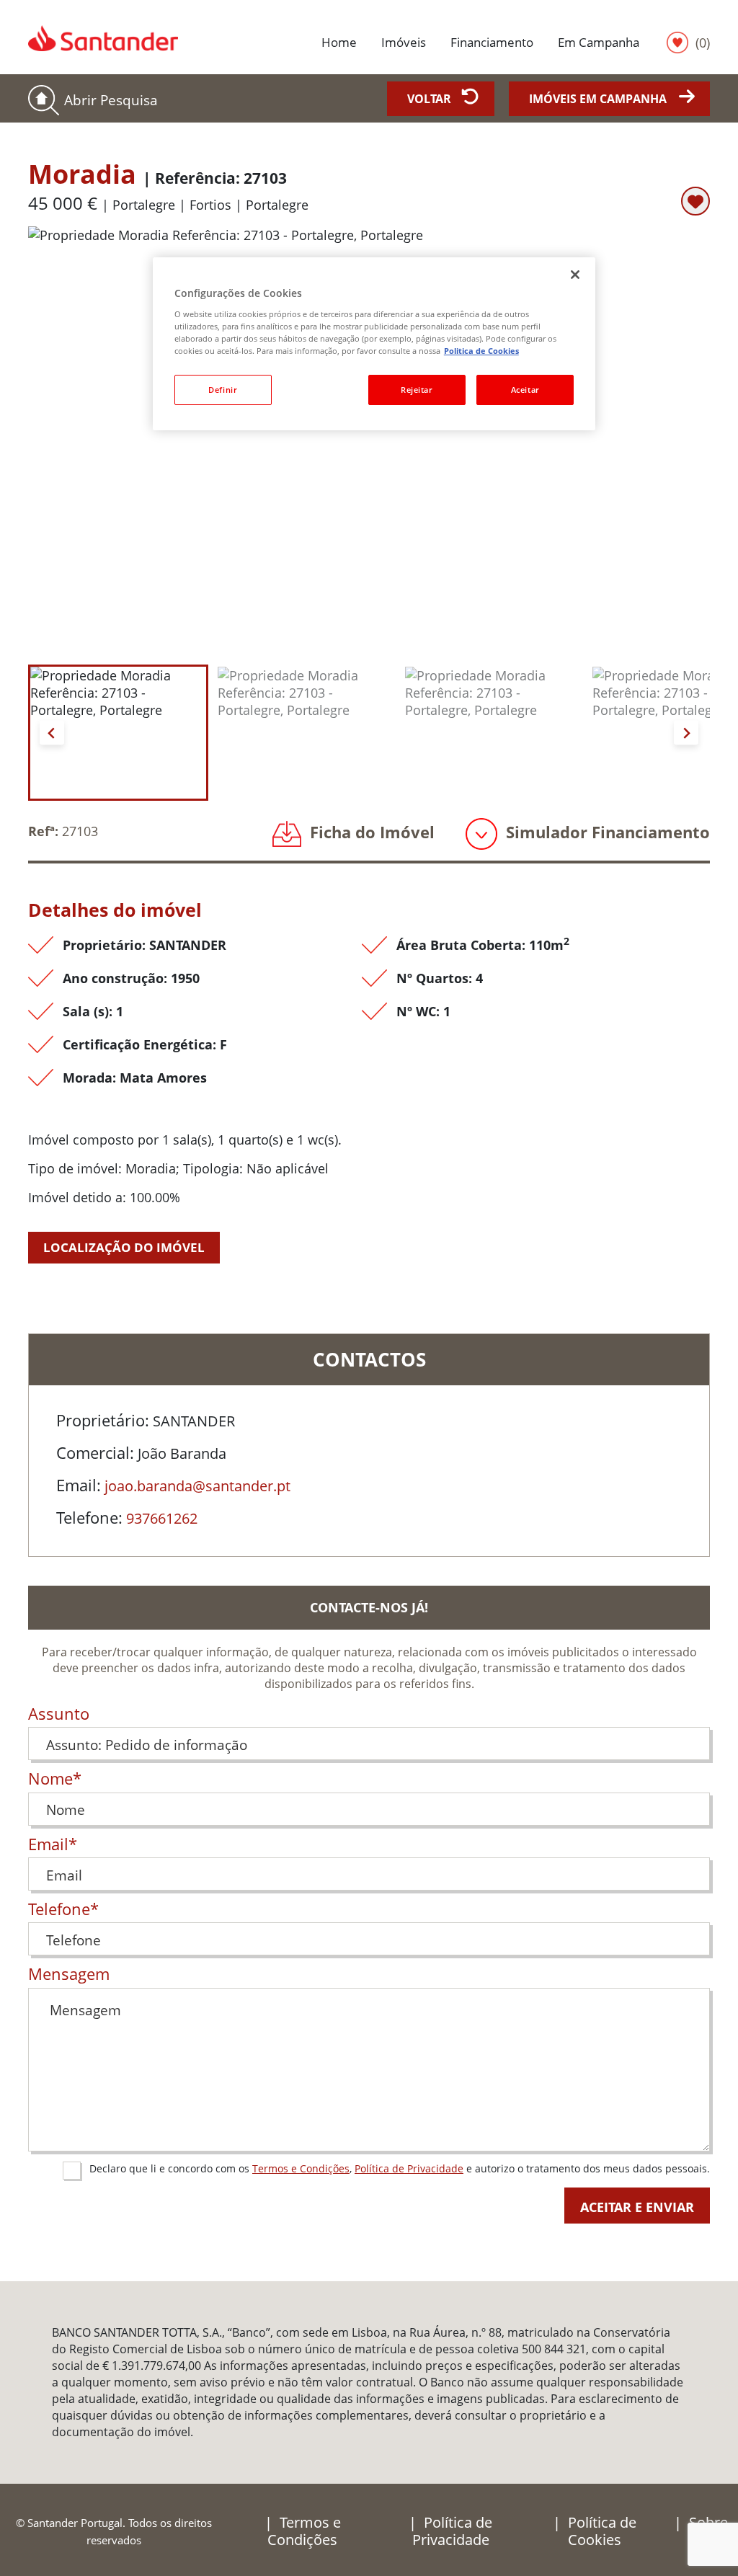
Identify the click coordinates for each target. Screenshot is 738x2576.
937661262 (162, 1518)
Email (53, 1844)
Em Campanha (599, 42)
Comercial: (95, 1453)
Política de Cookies (602, 2531)
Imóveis (404, 42)
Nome (55, 1779)
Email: (79, 1485)
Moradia (157, 174)
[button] (118, 733)
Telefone (63, 1909)
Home (339, 42)
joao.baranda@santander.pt (197, 1486)
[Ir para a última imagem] (52, 732)
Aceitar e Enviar (637, 2207)
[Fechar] (575, 275)
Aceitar (525, 390)
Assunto (59, 1714)
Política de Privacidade (409, 2168)
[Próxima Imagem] (686, 732)
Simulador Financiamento (606, 832)
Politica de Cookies (481, 351)
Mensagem (69, 1974)
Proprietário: (103, 1421)
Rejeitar (417, 390)
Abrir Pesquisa (111, 100)
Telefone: (89, 1518)
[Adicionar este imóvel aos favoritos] (695, 201)
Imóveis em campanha (598, 99)
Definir (223, 390)
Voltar (429, 99)
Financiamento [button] (492, 42)
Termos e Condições (301, 2168)
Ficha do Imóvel (370, 832)
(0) (703, 42)
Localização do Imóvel (124, 1247)
